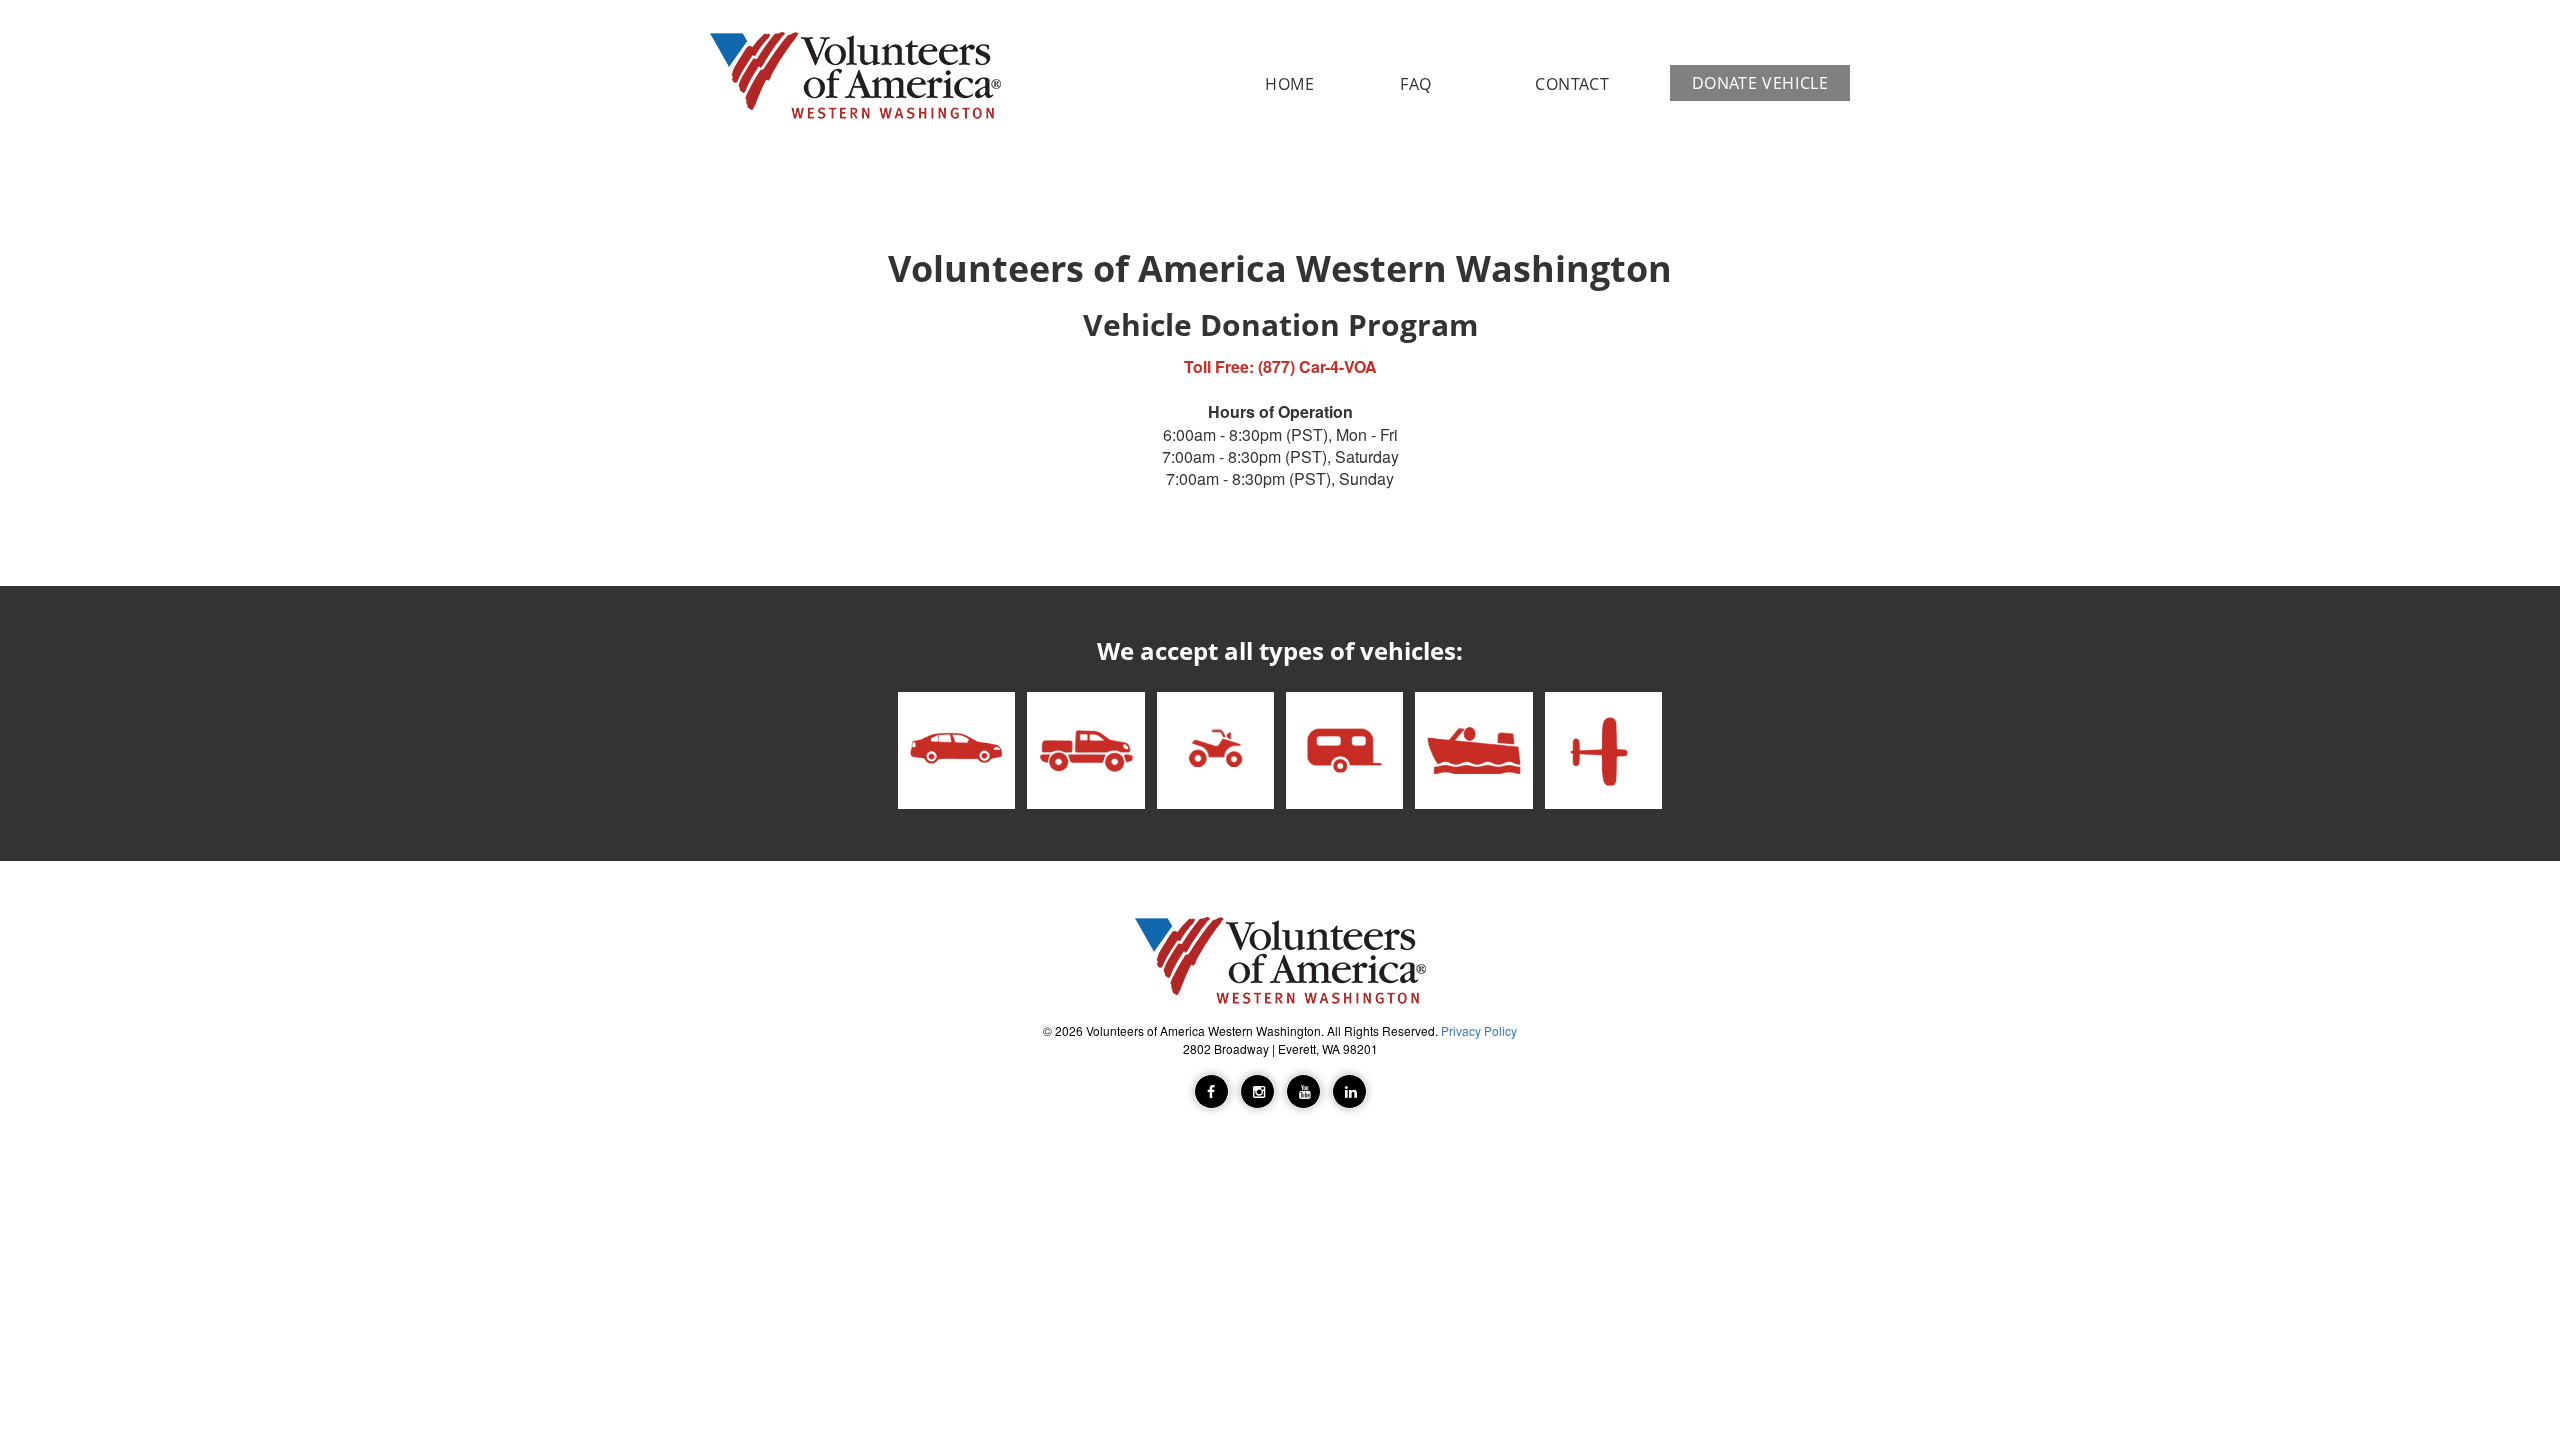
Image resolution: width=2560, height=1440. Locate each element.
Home (1290, 84)
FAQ (1416, 84)
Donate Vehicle (1760, 83)
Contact (1572, 84)
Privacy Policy (1479, 1030)
